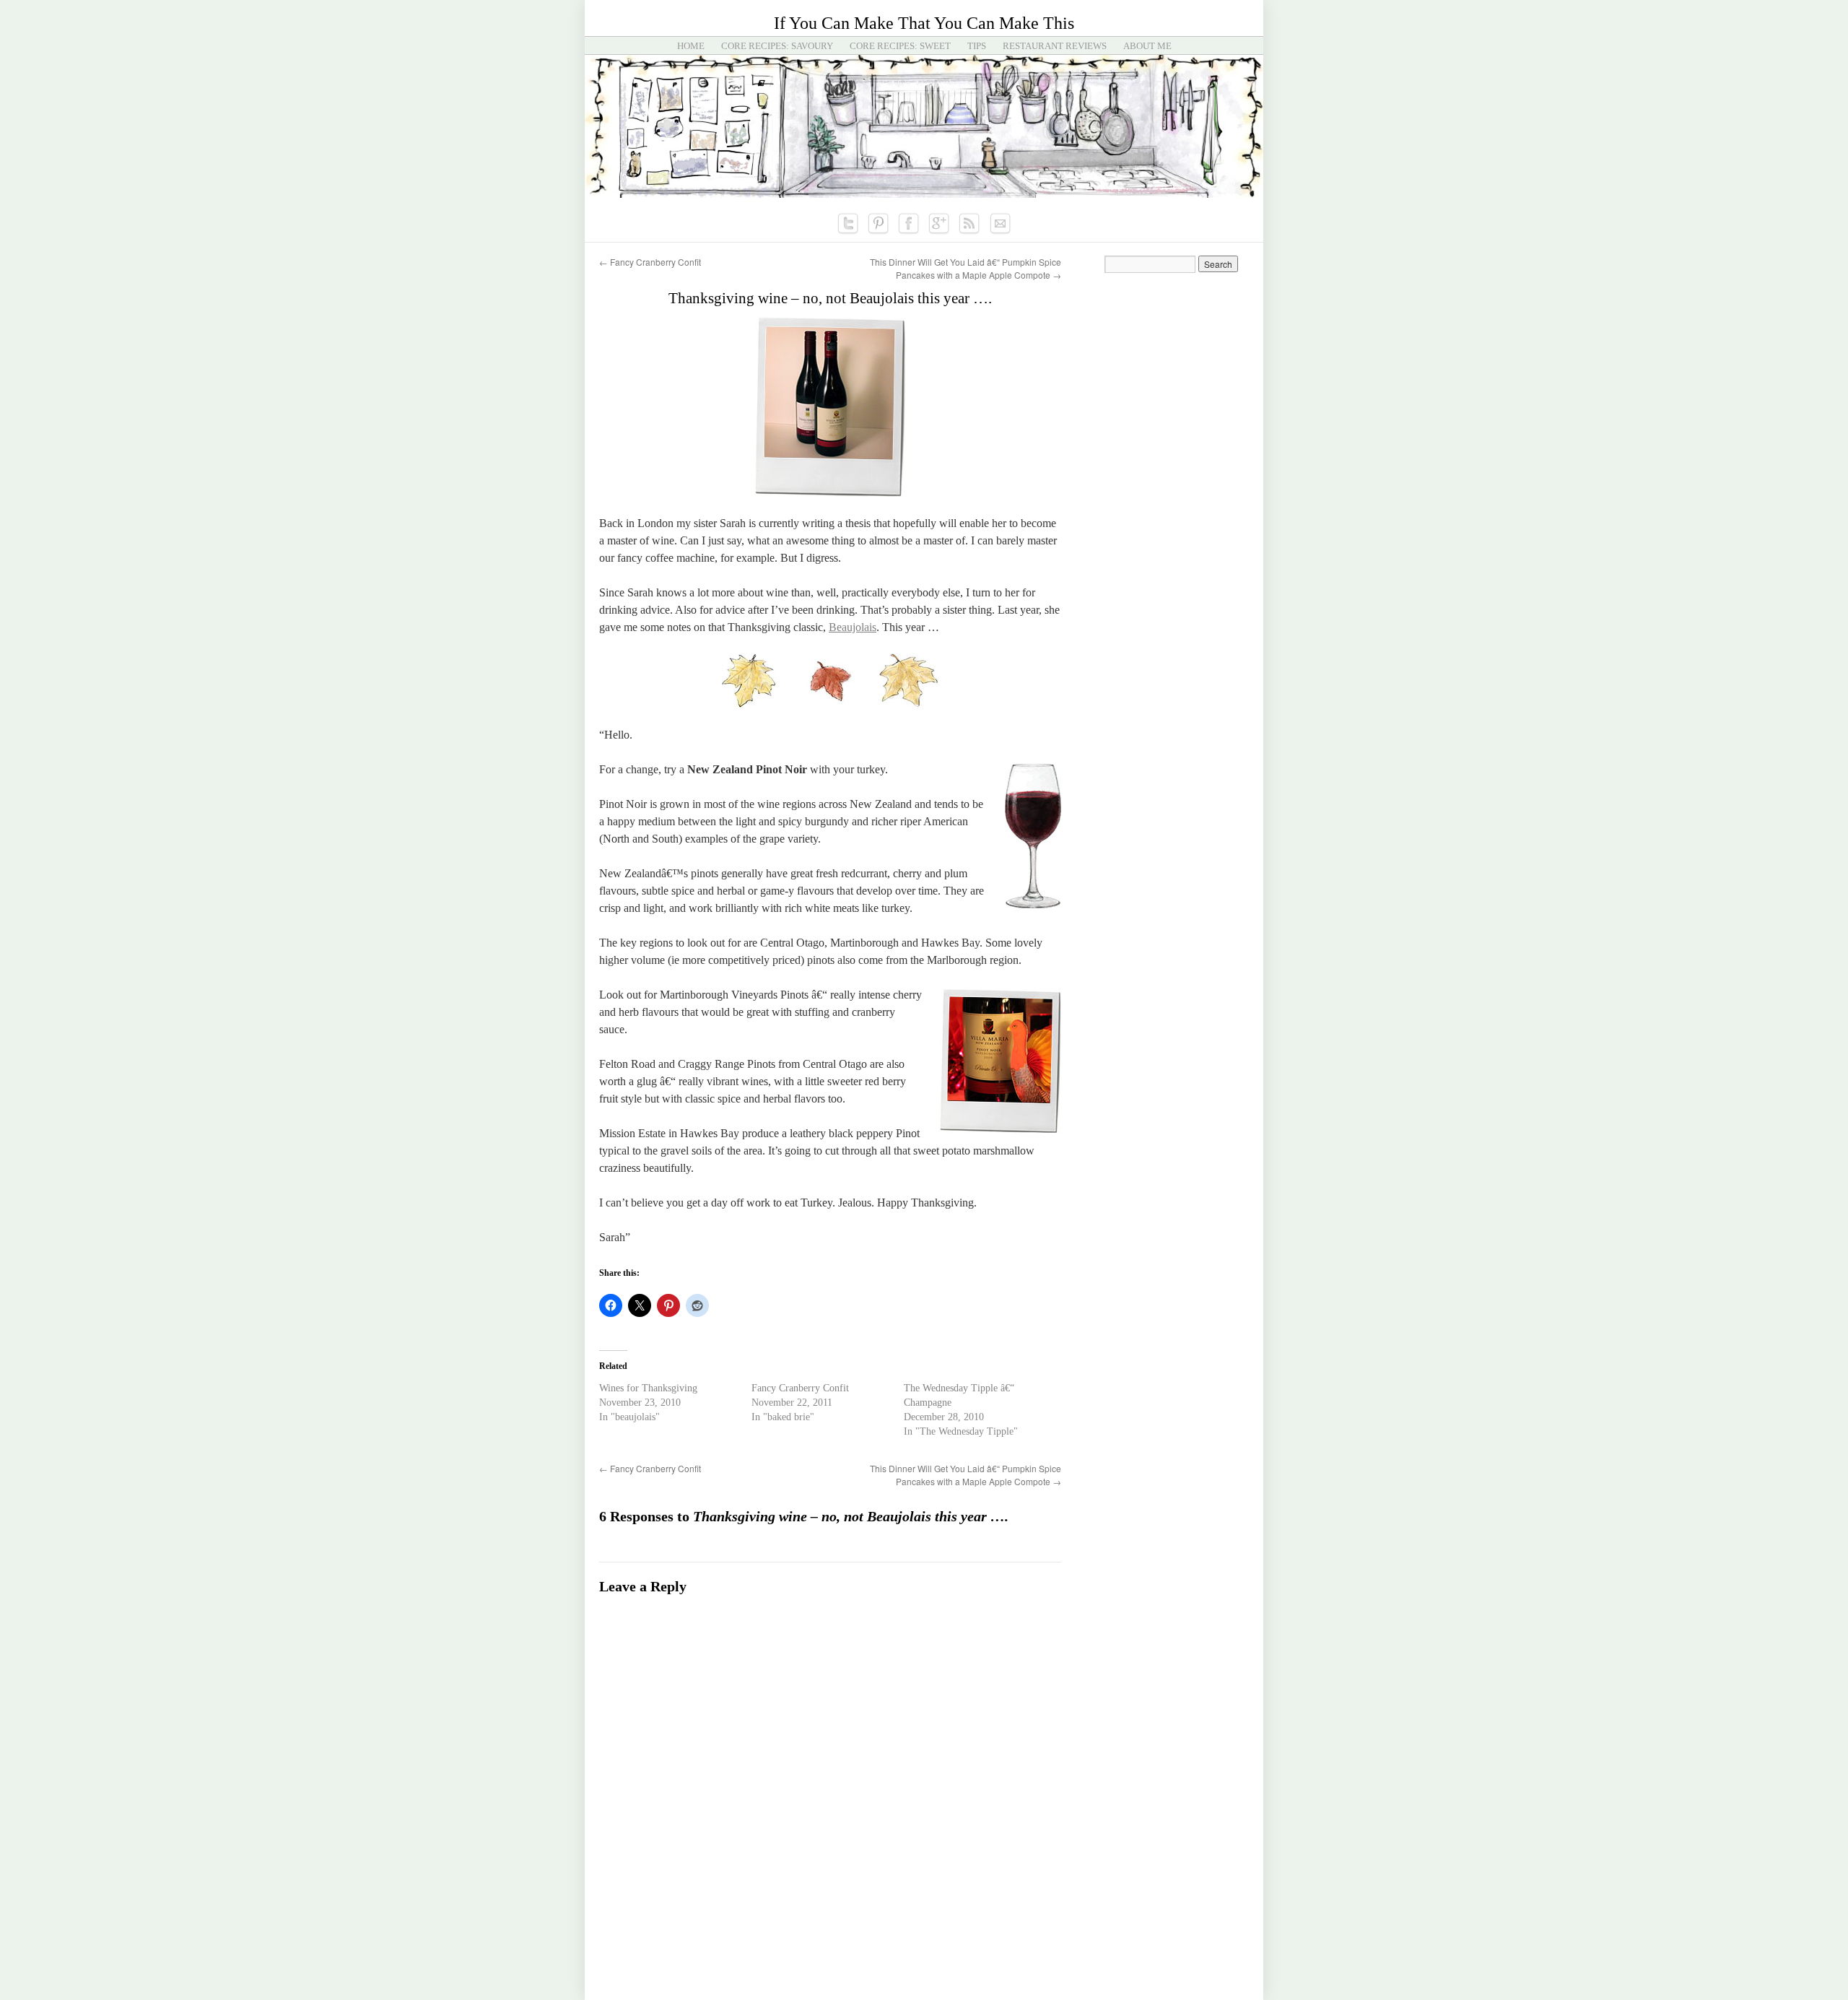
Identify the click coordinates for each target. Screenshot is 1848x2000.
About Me (1147, 46)
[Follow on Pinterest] (879, 224)
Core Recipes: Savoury (777, 46)
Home (691, 46)
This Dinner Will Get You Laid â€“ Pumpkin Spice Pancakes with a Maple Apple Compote (966, 268)
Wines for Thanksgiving (648, 1388)
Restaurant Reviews (1055, 46)
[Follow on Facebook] (909, 224)
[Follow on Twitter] (848, 224)
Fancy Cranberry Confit (650, 262)
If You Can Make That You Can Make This (924, 23)
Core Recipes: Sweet (900, 46)
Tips (977, 46)
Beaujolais (853, 627)
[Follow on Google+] (939, 224)
